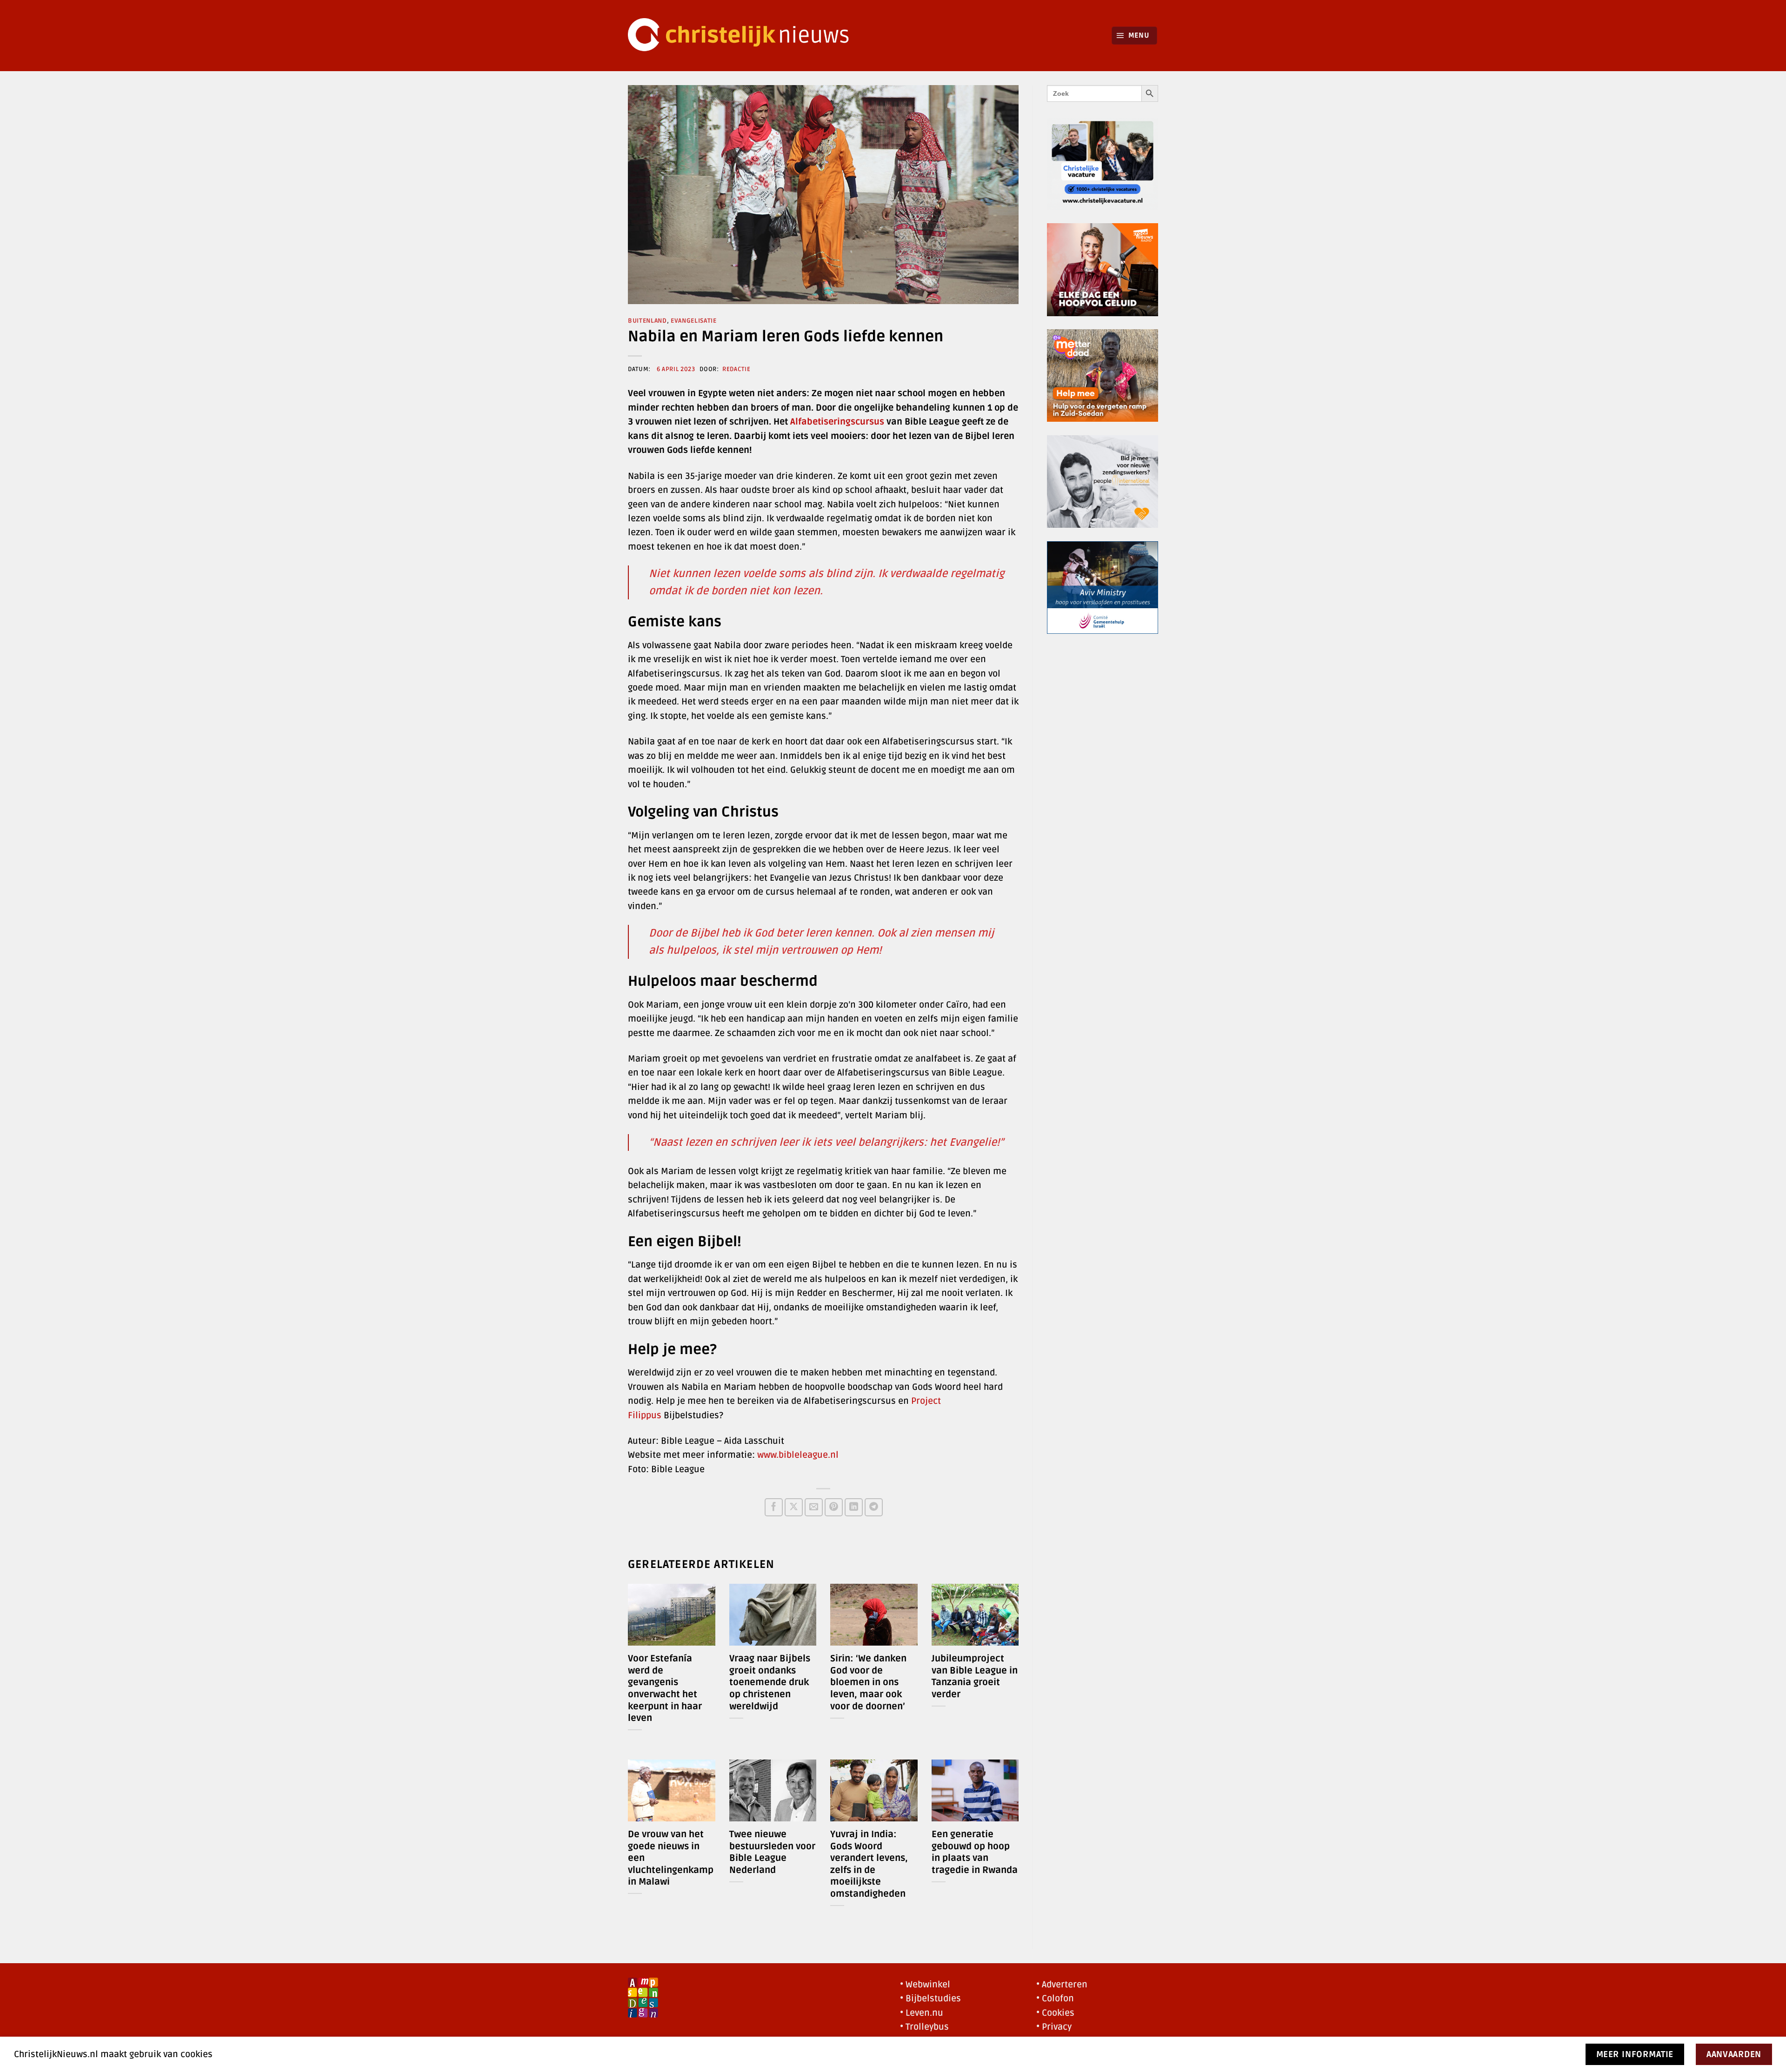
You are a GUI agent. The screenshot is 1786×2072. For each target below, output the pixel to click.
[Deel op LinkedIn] (854, 1507)
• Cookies (1055, 2013)
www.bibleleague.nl (798, 1455)
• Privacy (1054, 2027)
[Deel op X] (794, 1507)
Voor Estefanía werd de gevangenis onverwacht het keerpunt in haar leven (665, 1688)
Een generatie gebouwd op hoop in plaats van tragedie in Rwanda (975, 1852)
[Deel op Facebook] (774, 1507)
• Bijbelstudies (930, 1999)
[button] (1135, 36)
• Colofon (1055, 1999)
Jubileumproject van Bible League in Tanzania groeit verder (975, 1677)
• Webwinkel (925, 1985)
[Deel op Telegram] (874, 1507)
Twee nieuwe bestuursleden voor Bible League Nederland (772, 1852)
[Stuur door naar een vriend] (814, 1507)
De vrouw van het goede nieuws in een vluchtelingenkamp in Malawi (671, 1858)
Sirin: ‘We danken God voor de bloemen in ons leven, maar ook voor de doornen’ (868, 1682)
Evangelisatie (694, 321)
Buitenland (647, 321)
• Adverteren (1062, 1985)
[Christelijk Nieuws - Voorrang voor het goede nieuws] (744, 36)
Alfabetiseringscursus (837, 422)
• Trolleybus (924, 2027)
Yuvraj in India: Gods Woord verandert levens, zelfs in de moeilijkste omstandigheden (869, 1864)
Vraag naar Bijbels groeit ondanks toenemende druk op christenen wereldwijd (770, 1682)
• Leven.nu (922, 2013)
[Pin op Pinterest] (834, 1507)
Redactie (736, 369)
